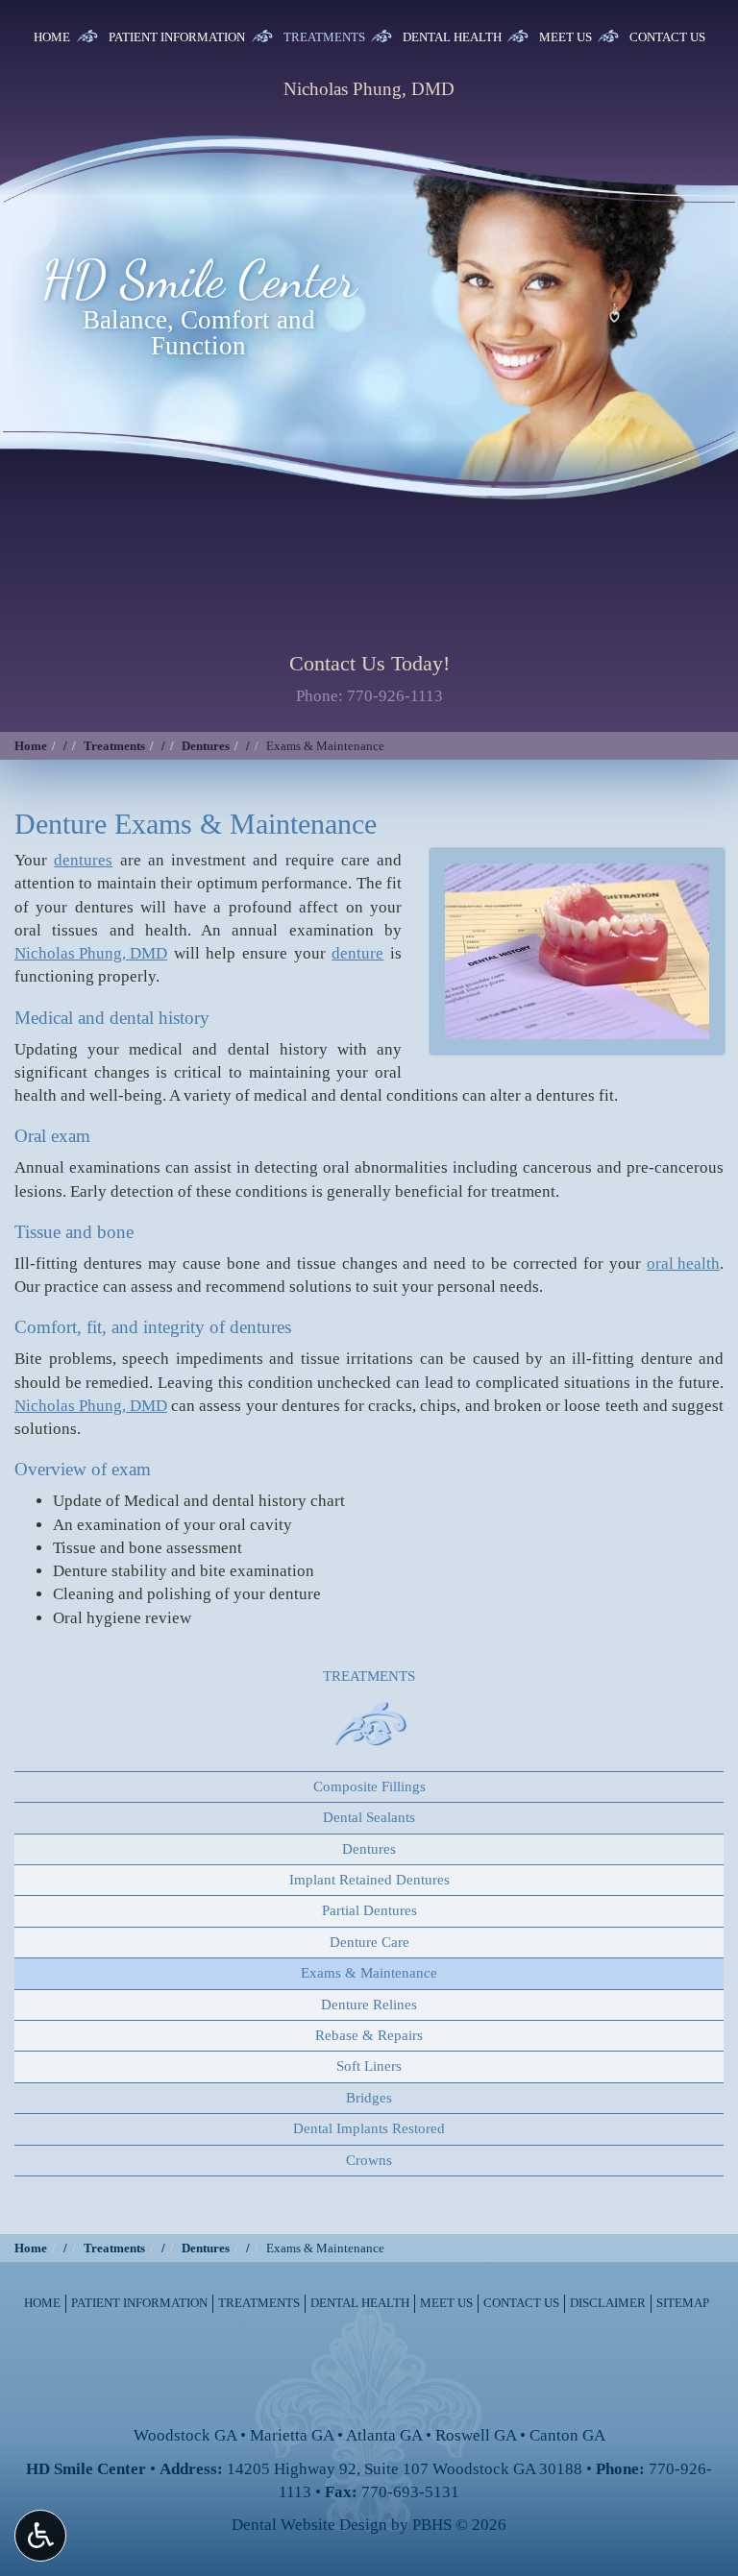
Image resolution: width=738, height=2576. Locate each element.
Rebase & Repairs (369, 2035)
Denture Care (369, 1942)
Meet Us (566, 37)
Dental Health (452, 37)
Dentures (206, 746)
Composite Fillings (369, 1786)
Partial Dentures (369, 1910)
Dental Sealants (369, 1817)
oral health (683, 1264)
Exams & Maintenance (369, 1973)
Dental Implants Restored (369, 2128)
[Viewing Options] (40, 2536)
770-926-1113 (395, 696)
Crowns (369, 2160)
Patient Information (177, 37)
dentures (83, 860)
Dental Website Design (309, 2525)
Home (52, 37)
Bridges (369, 2098)
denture (357, 953)
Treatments (324, 37)
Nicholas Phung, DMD (91, 953)
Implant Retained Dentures (369, 1880)
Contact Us (667, 37)
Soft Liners (369, 2066)
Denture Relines (369, 2005)
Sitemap (683, 2303)
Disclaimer (608, 2303)
